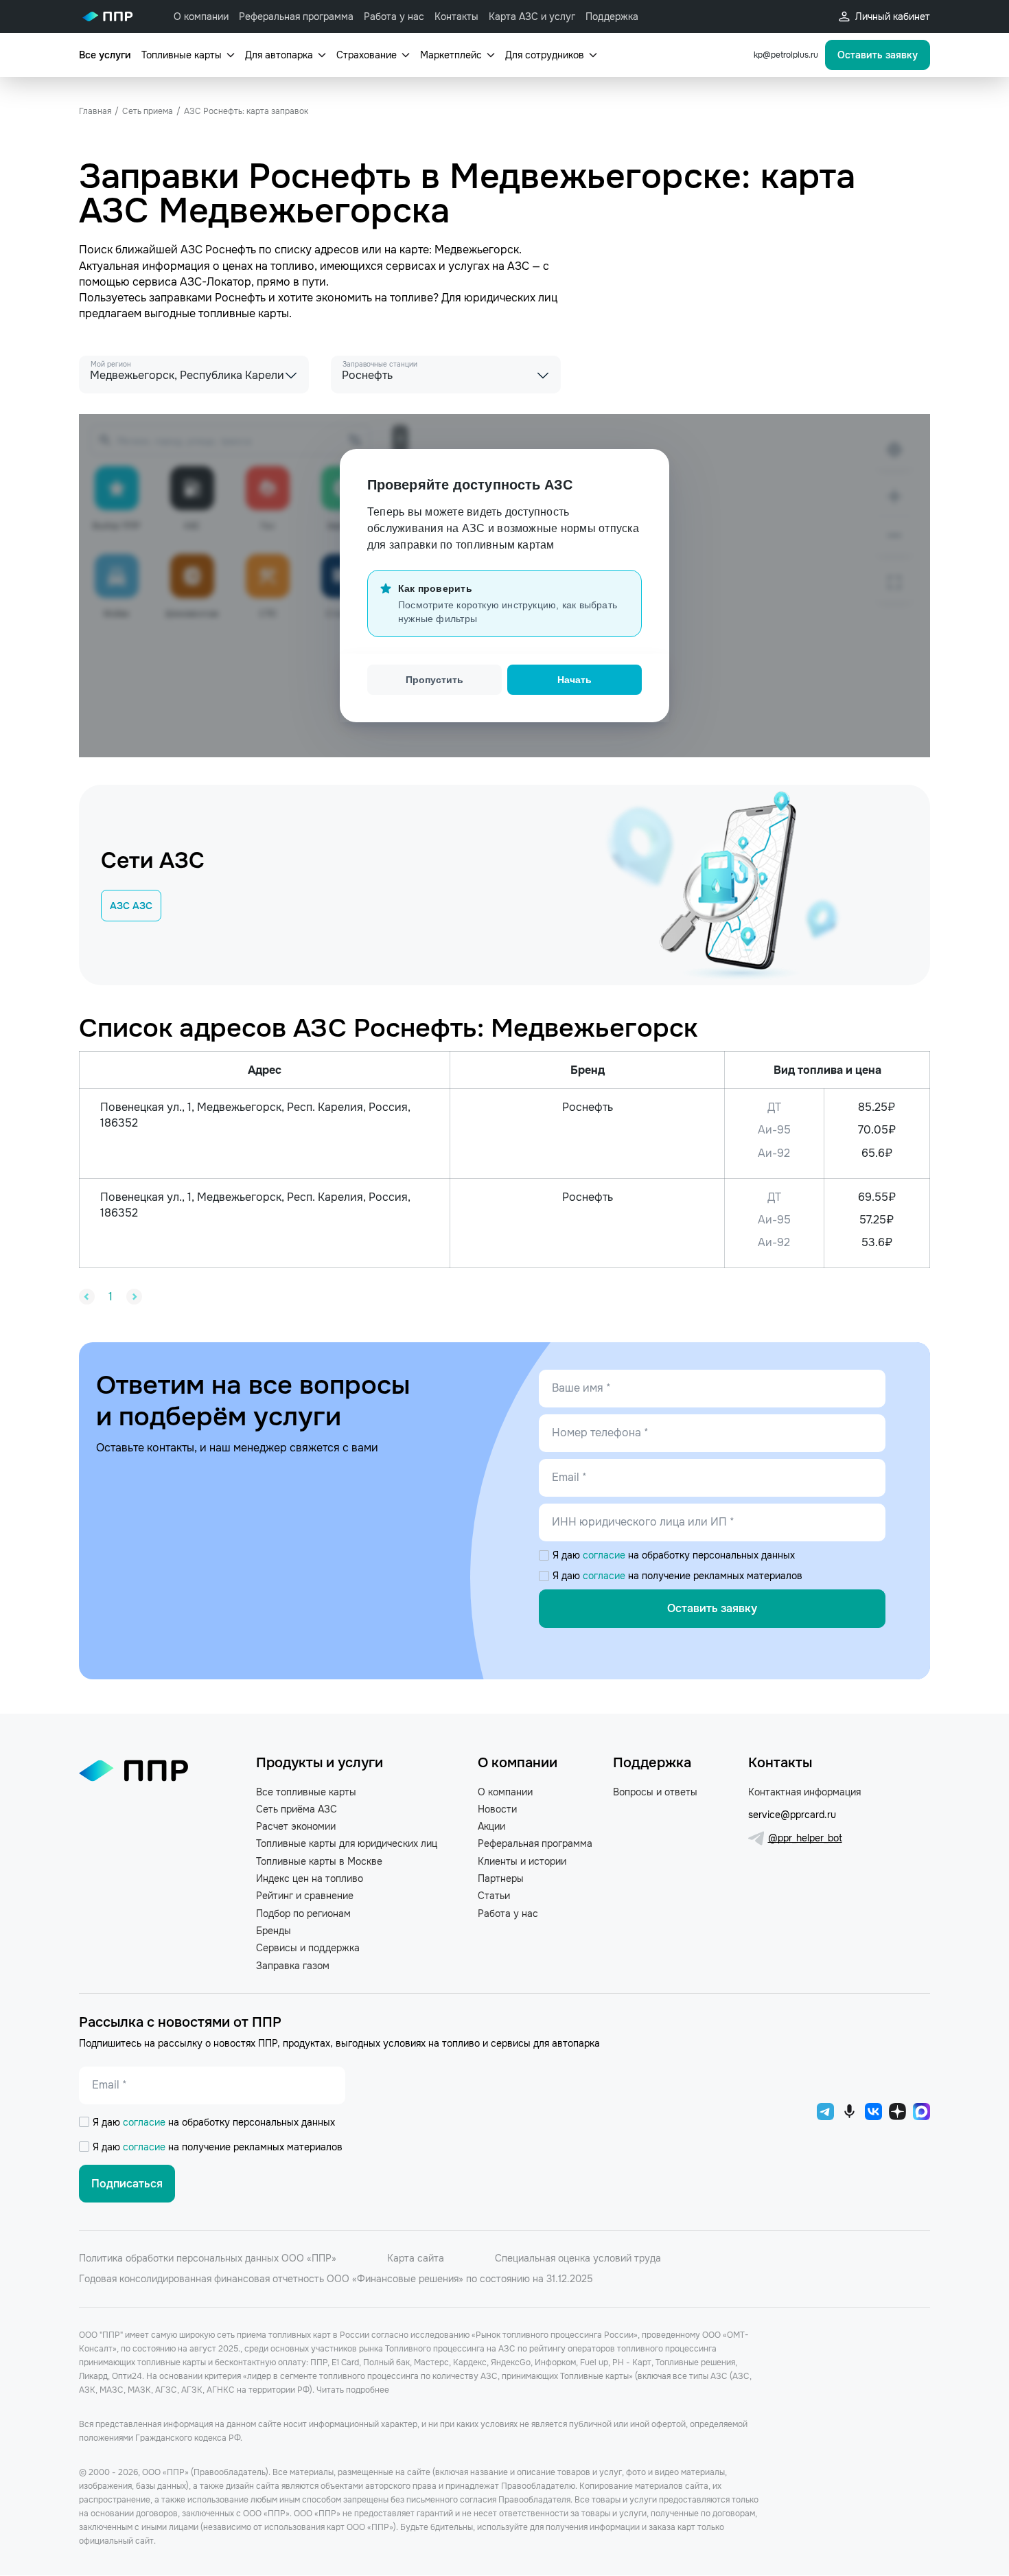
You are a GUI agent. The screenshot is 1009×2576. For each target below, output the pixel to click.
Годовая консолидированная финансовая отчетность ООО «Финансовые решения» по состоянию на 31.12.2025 (336, 2279)
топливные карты (244, 313)
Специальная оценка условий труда (578, 2258)
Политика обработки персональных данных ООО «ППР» (208, 2258)
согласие (605, 1555)
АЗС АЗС (131, 906)
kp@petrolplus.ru (786, 55)
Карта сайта (416, 2258)
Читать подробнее (353, 2390)
